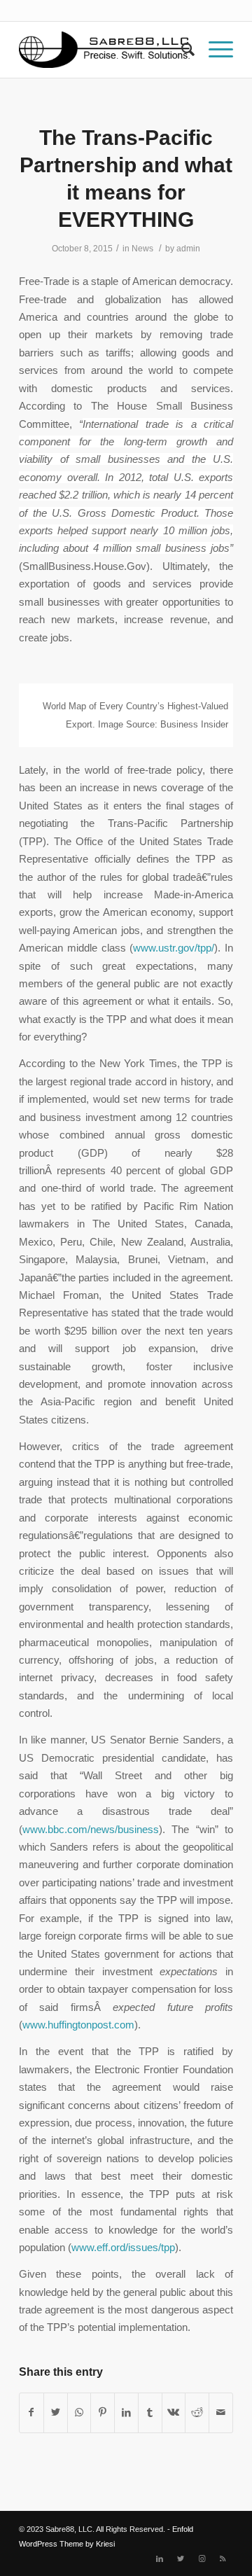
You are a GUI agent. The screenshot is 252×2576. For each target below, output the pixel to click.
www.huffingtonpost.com (78, 2025)
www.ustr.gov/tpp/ (174, 948)
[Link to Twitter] (181, 2558)
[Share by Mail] (221, 2413)
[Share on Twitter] (56, 2413)
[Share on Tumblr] (150, 2413)
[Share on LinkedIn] (126, 2413)
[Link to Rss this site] (223, 2558)
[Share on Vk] (174, 2413)
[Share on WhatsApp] (79, 2413)
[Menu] (214, 50)
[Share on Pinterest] (103, 2413)
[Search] (181, 50)
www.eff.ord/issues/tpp (123, 2247)
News (142, 249)
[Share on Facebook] (31, 2413)
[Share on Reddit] (197, 2413)
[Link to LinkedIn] (160, 2558)
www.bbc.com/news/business (91, 1829)
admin (188, 249)
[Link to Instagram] (202, 2558)
